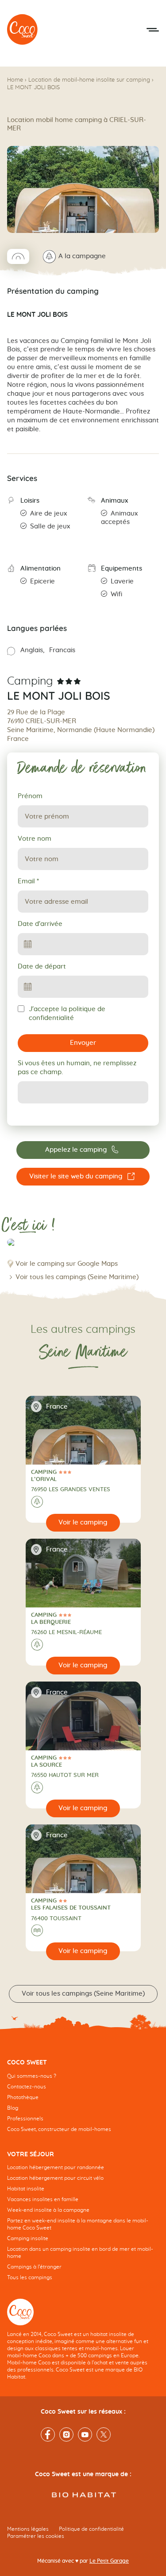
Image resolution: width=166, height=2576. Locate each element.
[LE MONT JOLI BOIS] (23, 30)
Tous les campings (30, 2277)
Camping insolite (28, 2238)
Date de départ (42, 967)
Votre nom (35, 839)
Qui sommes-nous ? (32, 2076)
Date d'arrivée (40, 924)
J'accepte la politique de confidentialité (67, 1014)
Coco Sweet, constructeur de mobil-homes (59, 2129)
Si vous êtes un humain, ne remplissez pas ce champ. (77, 1068)
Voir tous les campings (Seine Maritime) (77, 1277)
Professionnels (25, 2119)
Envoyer (83, 1043)
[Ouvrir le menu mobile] (153, 30)
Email (28, 881)
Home (15, 80)
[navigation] (83, 2103)
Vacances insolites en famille (43, 2199)
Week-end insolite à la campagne (48, 2210)
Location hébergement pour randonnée (56, 2167)
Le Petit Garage (109, 2561)
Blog (13, 2108)
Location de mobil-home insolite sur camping (89, 80)
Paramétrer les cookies (36, 2536)
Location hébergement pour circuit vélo (55, 2178)
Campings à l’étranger (34, 2267)
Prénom (30, 796)
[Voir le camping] (83, 1523)
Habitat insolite (26, 2189)
